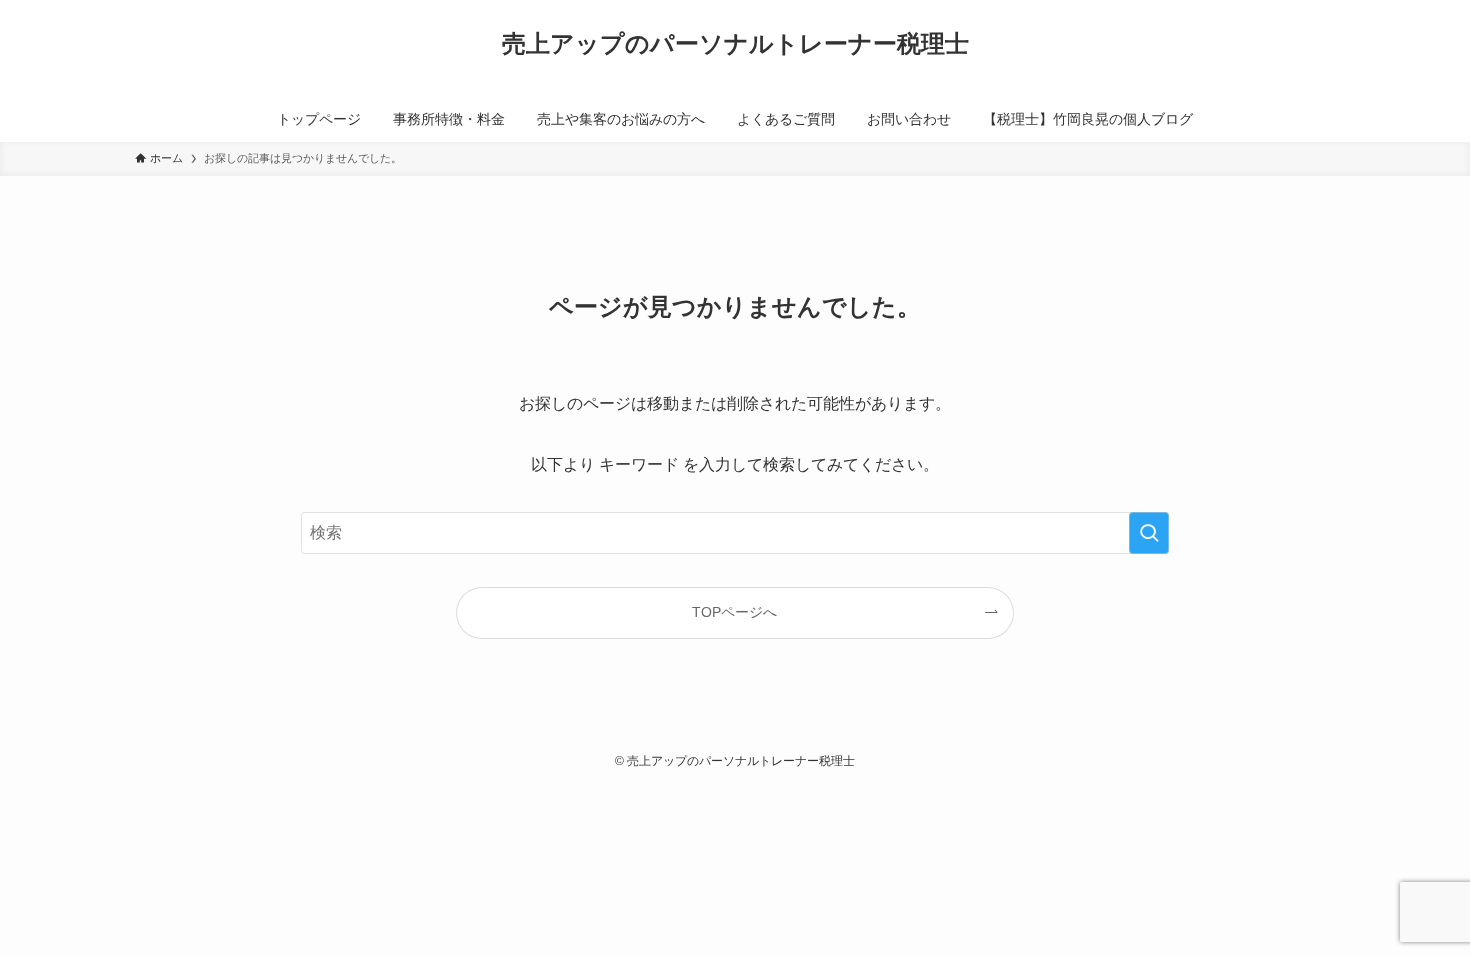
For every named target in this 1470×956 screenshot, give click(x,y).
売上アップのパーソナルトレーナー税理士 (735, 44)
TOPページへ (734, 612)
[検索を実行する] (1149, 533)
